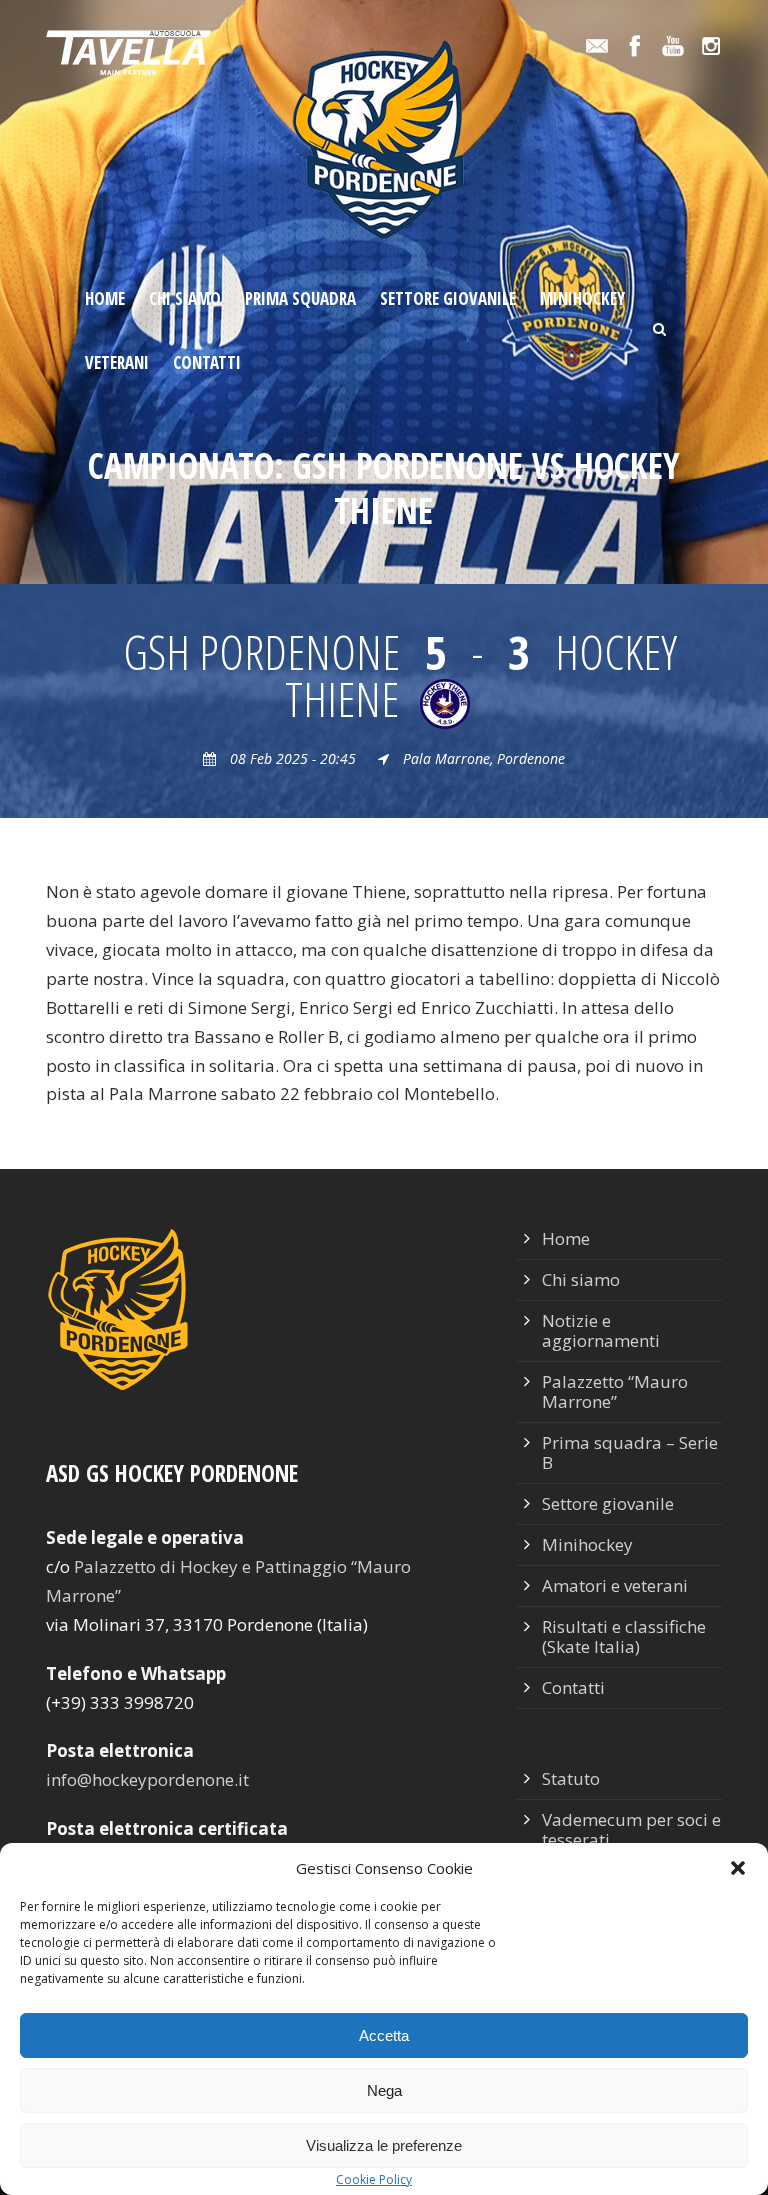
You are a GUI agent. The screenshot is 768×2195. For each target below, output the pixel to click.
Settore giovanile (448, 298)
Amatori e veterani (615, 1585)
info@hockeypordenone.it (147, 1779)
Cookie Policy (374, 2179)
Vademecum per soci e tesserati (631, 1829)
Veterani (117, 362)
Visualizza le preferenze (384, 2145)
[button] (738, 1868)
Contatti (207, 362)
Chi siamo (185, 298)
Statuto (571, 1778)
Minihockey (582, 298)
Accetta (384, 2035)
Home (105, 298)
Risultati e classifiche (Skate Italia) (624, 1636)
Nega (384, 2090)
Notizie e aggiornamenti (601, 1330)
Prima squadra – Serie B (630, 1452)
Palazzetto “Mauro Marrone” (615, 1391)
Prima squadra (300, 298)
